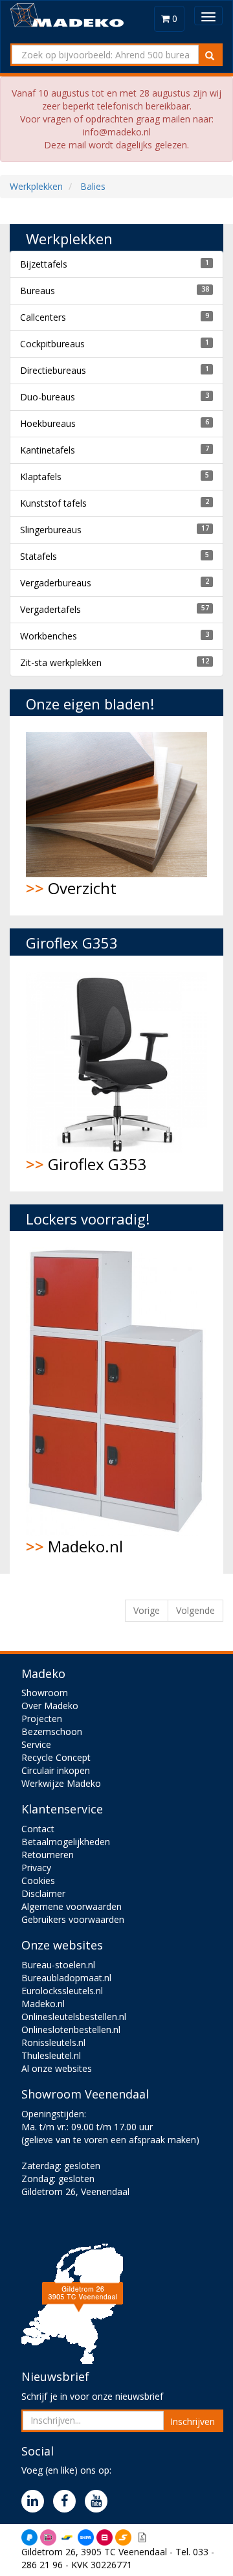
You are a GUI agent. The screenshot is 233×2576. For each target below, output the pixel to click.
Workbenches (49, 636)
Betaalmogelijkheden (66, 1842)
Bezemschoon (52, 1731)
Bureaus (38, 291)
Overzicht (71, 888)
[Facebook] (68, 2502)
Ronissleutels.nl (53, 2042)
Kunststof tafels (53, 503)
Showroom (45, 1693)
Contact (38, 1829)
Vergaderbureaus (56, 583)
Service (36, 1744)
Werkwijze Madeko (61, 1783)
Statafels (39, 556)
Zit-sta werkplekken (61, 662)
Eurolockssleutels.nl (62, 1991)
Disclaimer (43, 1893)
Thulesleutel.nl (51, 2055)
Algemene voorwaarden (72, 1906)
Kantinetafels (48, 450)
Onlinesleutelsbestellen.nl (74, 2017)
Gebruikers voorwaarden (73, 1919)
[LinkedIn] (36, 2502)
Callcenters (43, 317)
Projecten (42, 1719)
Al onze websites (57, 2068)
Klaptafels (41, 477)
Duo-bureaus (48, 397)
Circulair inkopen (56, 1770)
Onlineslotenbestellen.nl (71, 2030)
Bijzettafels (44, 264)
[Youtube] (99, 2502)
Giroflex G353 (86, 1164)
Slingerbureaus (51, 530)
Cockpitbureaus (52, 344)
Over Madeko (50, 1706)
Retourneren (48, 1855)
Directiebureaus (53, 370)
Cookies (38, 1880)
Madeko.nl (74, 1546)
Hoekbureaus (48, 423)
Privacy (36, 1868)
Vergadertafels (50, 609)
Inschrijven (193, 2421)
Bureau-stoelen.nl (58, 1965)
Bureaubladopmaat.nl (66, 1978)
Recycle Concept (56, 1757)
